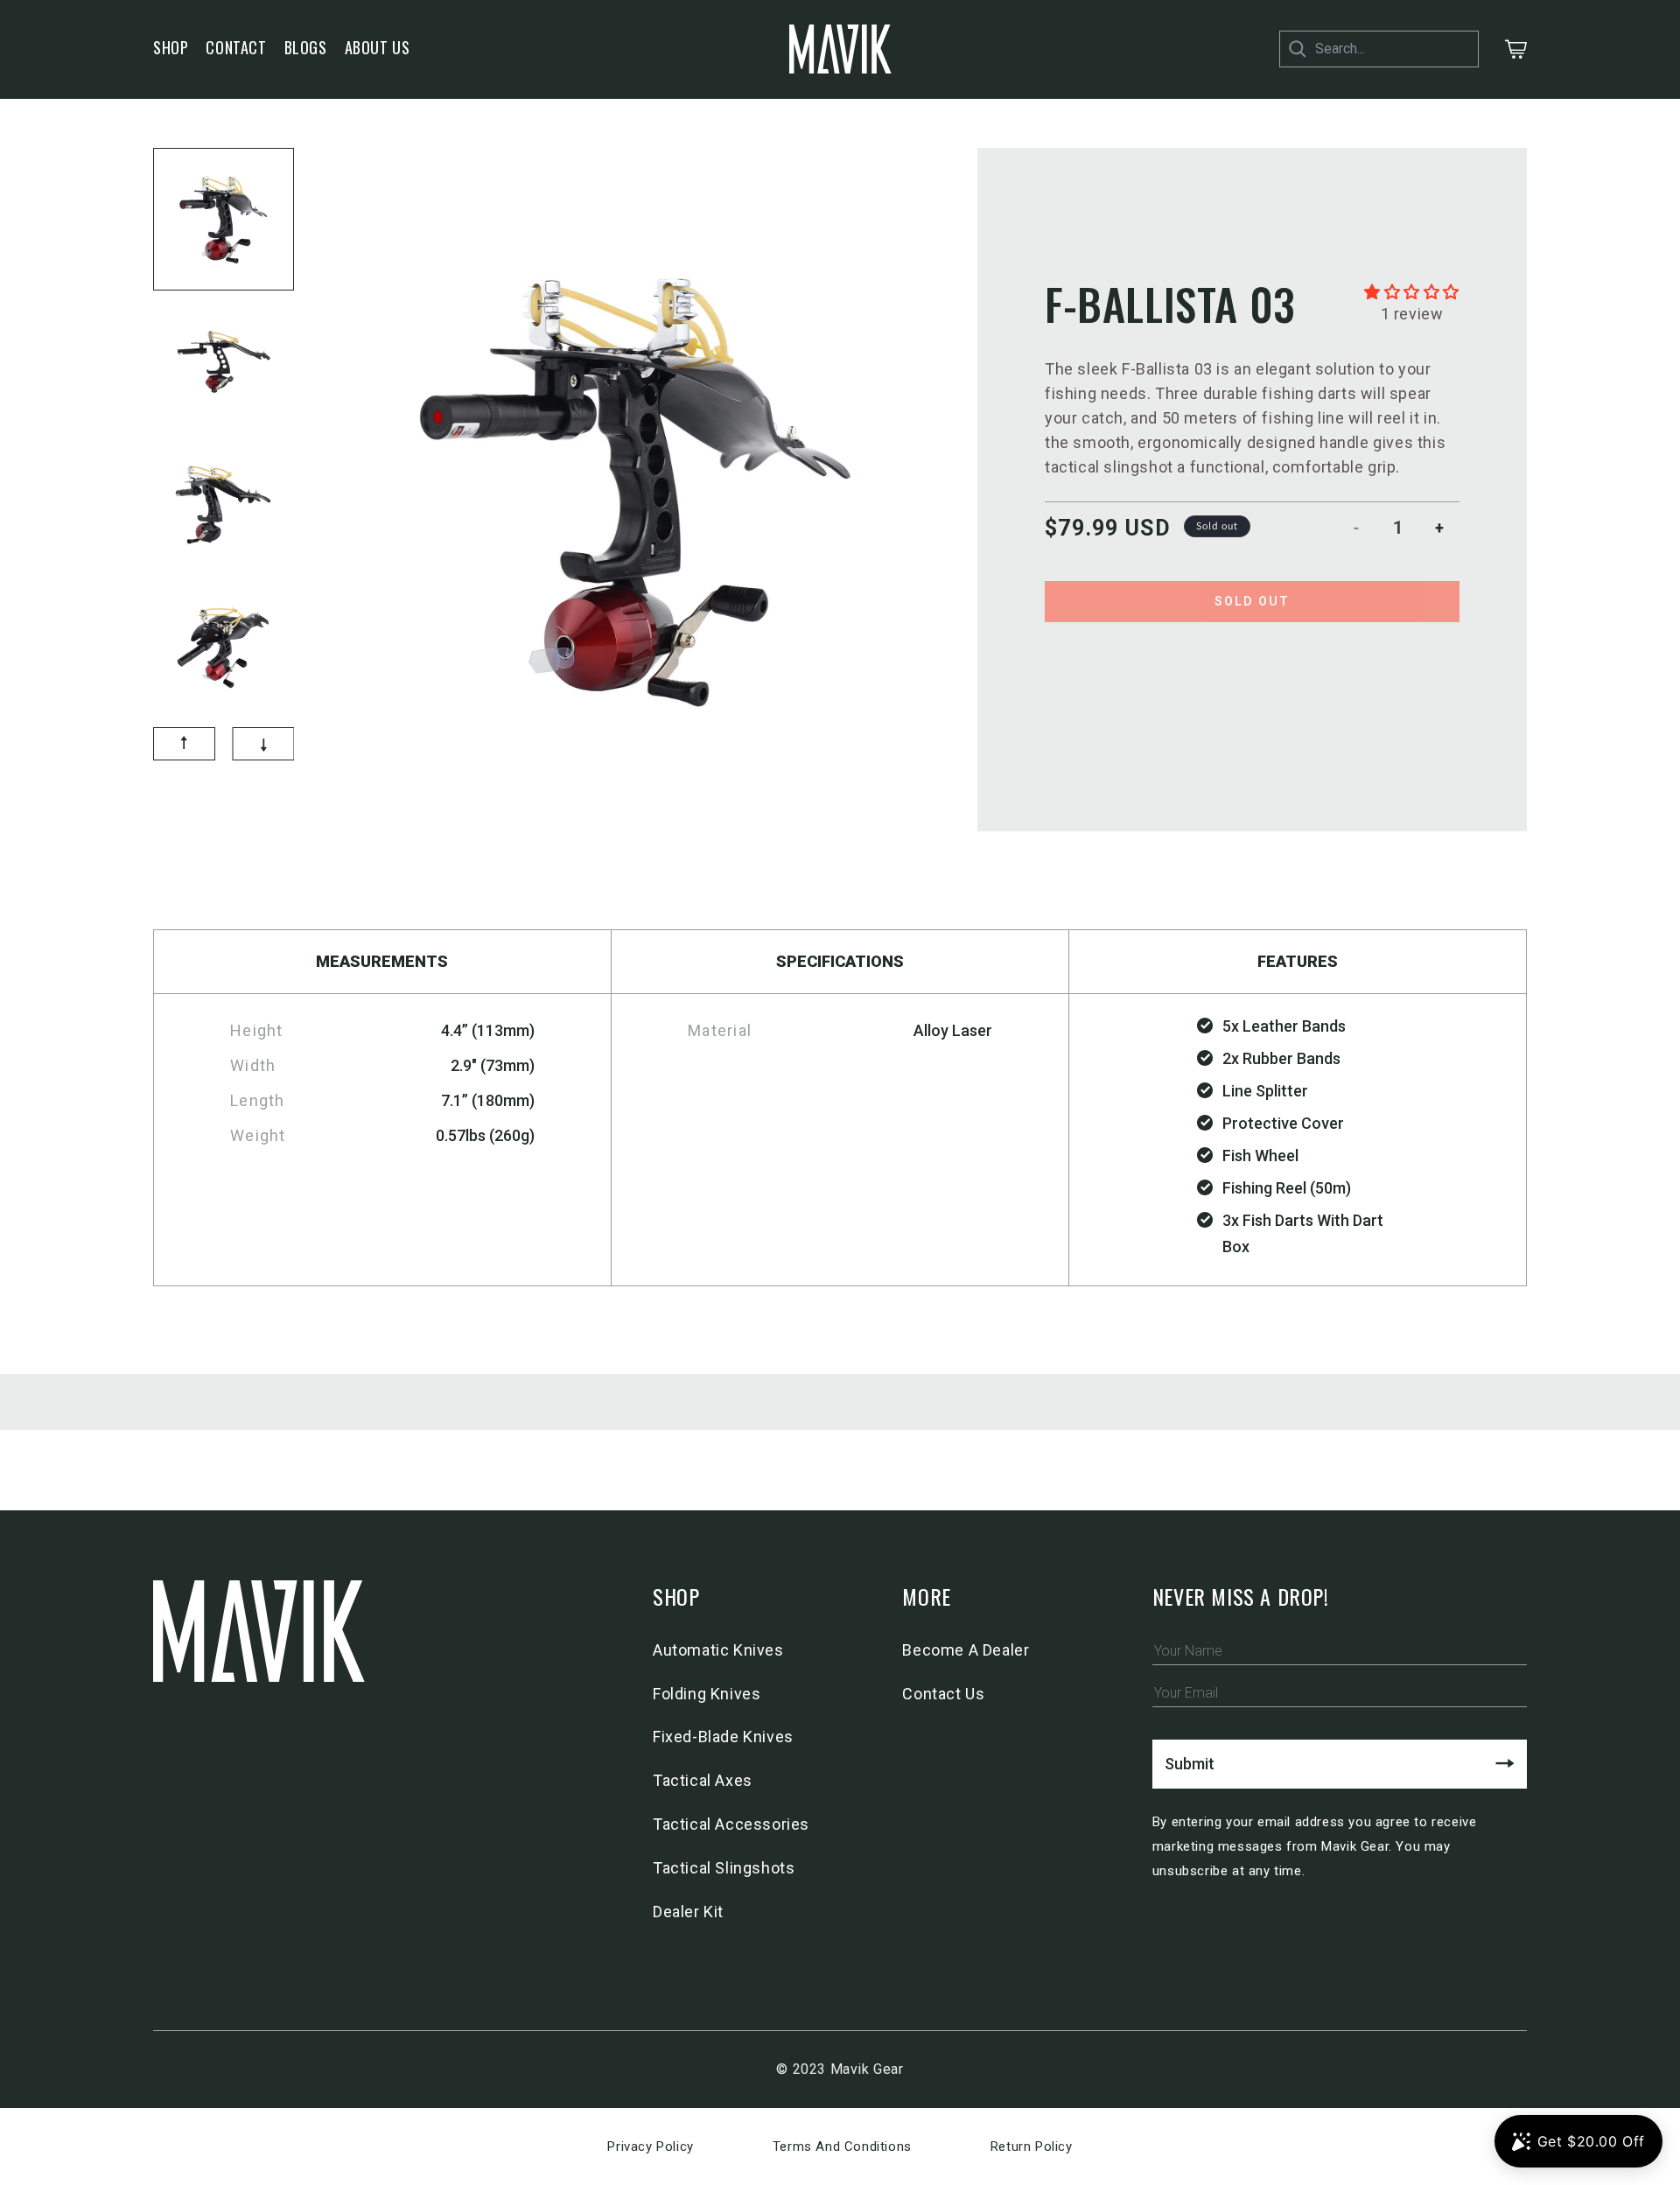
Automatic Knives (718, 1650)
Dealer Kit (688, 1912)
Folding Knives (707, 1694)
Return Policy (1032, 2146)
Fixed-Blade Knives (723, 1737)
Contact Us (943, 1694)
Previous (140, 433)
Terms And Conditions (842, 2146)
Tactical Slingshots (724, 1868)
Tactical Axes (703, 1780)
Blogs (306, 47)
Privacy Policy (650, 2146)
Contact (236, 47)
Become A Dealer (966, 1650)
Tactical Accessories (731, 1824)
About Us (378, 47)
